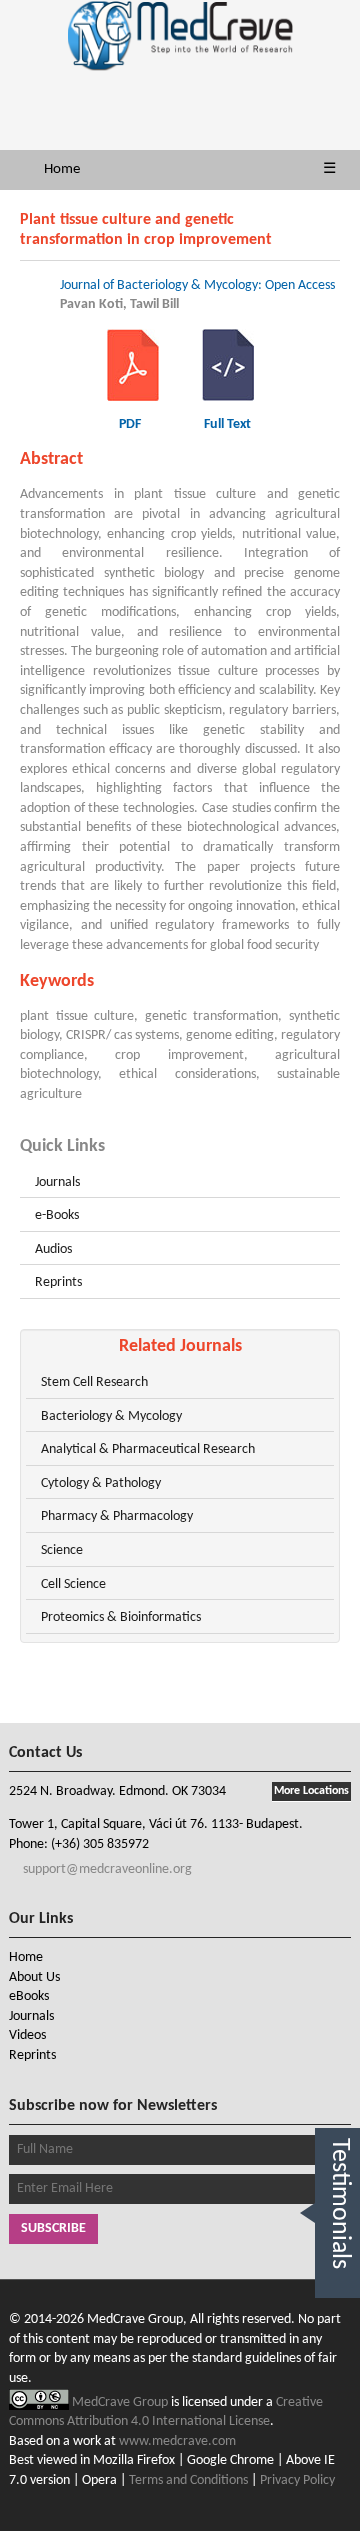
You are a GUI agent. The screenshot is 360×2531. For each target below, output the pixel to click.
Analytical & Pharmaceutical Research (148, 1449)
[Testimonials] (337, 2320)
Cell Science (73, 1584)
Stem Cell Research (94, 1382)
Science (62, 1550)
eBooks (29, 1996)
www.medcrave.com (177, 2441)
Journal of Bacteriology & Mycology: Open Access (197, 285)
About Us (34, 1977)
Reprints (58, 1282)
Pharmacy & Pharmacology (117, 1516)
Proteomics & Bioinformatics (121, 1617)
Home (62, 169)
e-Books (57, 1215)
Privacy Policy (297, 2480)
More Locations (311, 1791)
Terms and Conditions (188, 2480)
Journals (57, 1182)
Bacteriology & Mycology (111, 1416)
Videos (27, 2035)
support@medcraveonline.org (106, 1869)
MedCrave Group (121, 2402)
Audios (53, 1249)
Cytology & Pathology (101, 1483)
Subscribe (53, 2228)
